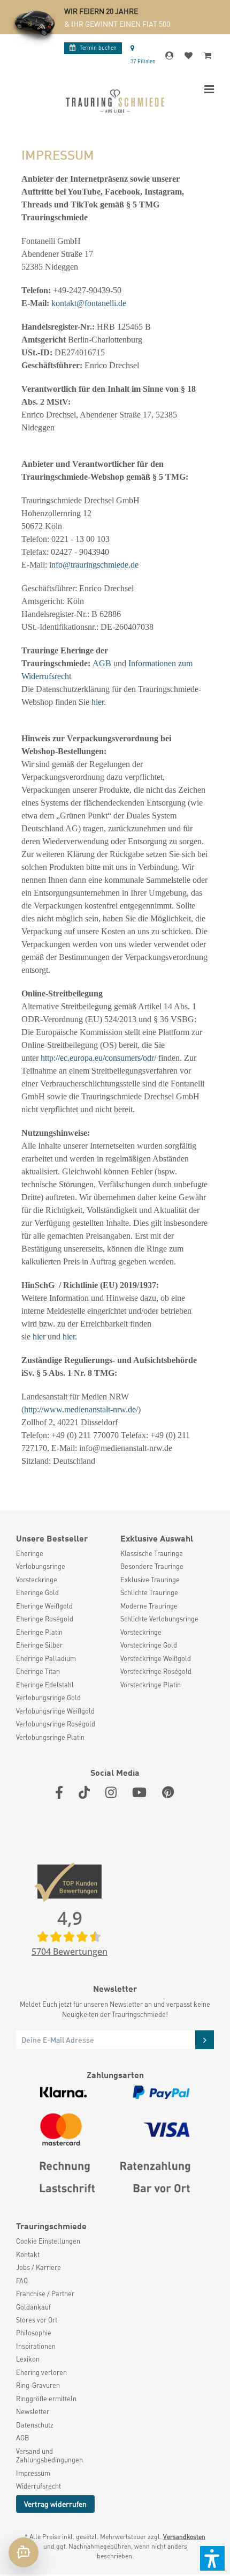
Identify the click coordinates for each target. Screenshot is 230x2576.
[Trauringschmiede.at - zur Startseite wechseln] (115, 101)
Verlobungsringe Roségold (56, 1724)
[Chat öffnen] (24, 2552)
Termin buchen (98, 47)
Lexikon (28, 2359)
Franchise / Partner (45, 2294)
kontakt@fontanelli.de (89, 303)
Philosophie (34, 2333)
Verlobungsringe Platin (50, 1737)
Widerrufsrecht (39, 2486)
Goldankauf (33, 2307)
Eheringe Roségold (45, 1619)
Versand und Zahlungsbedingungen (49, 2455)
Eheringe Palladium (46, 1658)
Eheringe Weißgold (44, 1606)
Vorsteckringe (37, 1580)
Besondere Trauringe (152, 1566)
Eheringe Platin (39, 1632)
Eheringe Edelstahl (45, 1685)
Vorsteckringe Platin (151, 1685)
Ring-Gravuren (38, 2385)
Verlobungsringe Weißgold (55, 1711)
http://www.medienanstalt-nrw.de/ (81, 1409)
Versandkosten (184, 2537)
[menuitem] (63, 1553)
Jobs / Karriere (39, 2267)
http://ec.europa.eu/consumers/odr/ (98, 1058)
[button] (212, 2558)
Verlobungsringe (41, 1566)
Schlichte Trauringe (149, 1592)
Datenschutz (35, 2425)
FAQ (22, 2281)
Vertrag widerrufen (55, 2504)
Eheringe (30, 1553)
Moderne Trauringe (149, 1606)
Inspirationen (36, 2346)
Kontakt (28, 2254)
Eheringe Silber (39, 1645)
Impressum (33, 2473)
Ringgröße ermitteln (46, 2399)
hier (98, 702)
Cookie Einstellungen (48, 2241)
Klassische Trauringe (152, 1553)
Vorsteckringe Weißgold (156, 1658)
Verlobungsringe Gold (48, 1698)
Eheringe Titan (38, 1671)
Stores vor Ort (37, 2320)
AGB (102, 663)
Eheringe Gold (37, 1592)
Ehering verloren (41, 2372)
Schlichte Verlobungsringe (159, 1619)
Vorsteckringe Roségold (156, 1671)
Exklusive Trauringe (150, 1580)
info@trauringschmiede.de (94, 565)
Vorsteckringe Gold (149, 1645)
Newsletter (33, 2411)
